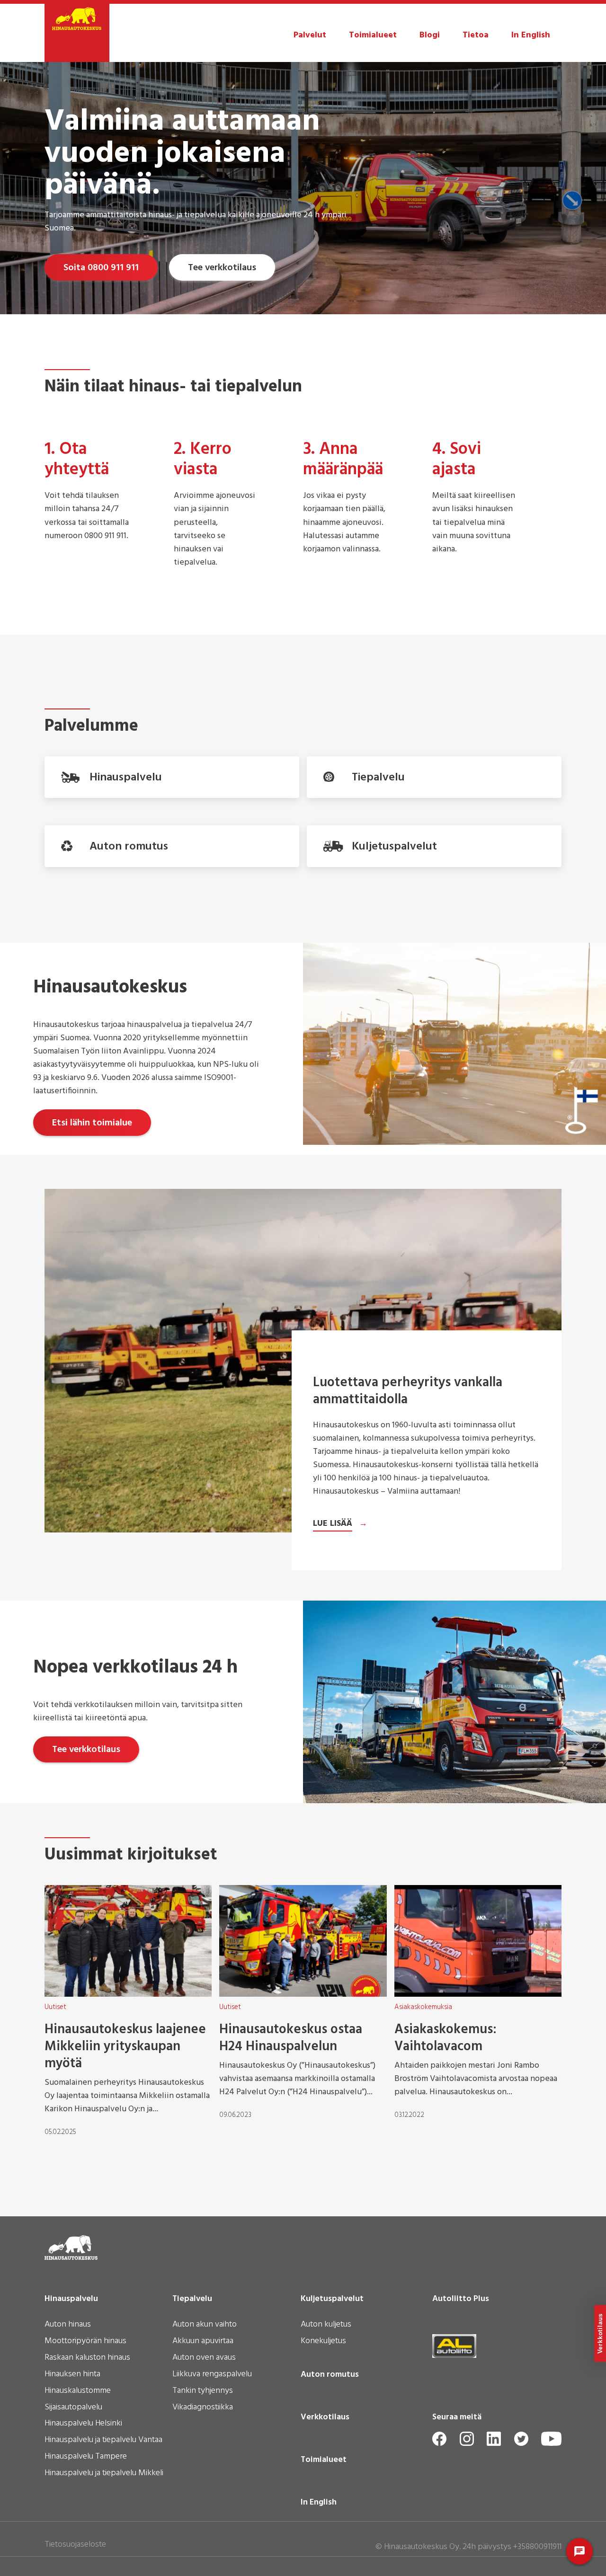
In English (531, 35)
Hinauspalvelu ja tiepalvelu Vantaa (103, 2441)
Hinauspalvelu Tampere (86, 2457)
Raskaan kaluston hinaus (87, 2358)
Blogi (430, 35)
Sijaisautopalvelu (73, 2408)
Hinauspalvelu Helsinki (83, 2424)
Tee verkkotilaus (222, 268)
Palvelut (310, 35)
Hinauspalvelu (71, 2299)
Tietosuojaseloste (75, 2545)
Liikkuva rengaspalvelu (212, 2375)
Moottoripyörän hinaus (85, 2342)
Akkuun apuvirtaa (203, 2342)
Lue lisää (333, 1524)
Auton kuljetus (326, 2325)
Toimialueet (373, 35)
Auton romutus (330, 2375)
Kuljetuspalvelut (332, 2299)
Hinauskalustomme (78, 2391)
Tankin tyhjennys (203, 2391)
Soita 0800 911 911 (101, 268)
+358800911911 (537, 2547)
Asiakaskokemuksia (423, 2007)
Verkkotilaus (325, 2417)
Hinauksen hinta (72, 2375)
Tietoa (476, 35)
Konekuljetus (323, 2342)
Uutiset (55, 2007)
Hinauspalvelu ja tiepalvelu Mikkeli (104, 2474)
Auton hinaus (68, 2325)
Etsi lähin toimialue (92, 1123)
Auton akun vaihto (205, 2325)
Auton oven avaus (204, 2358)
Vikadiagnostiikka (203, 2408)
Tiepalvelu (192, 2299)
